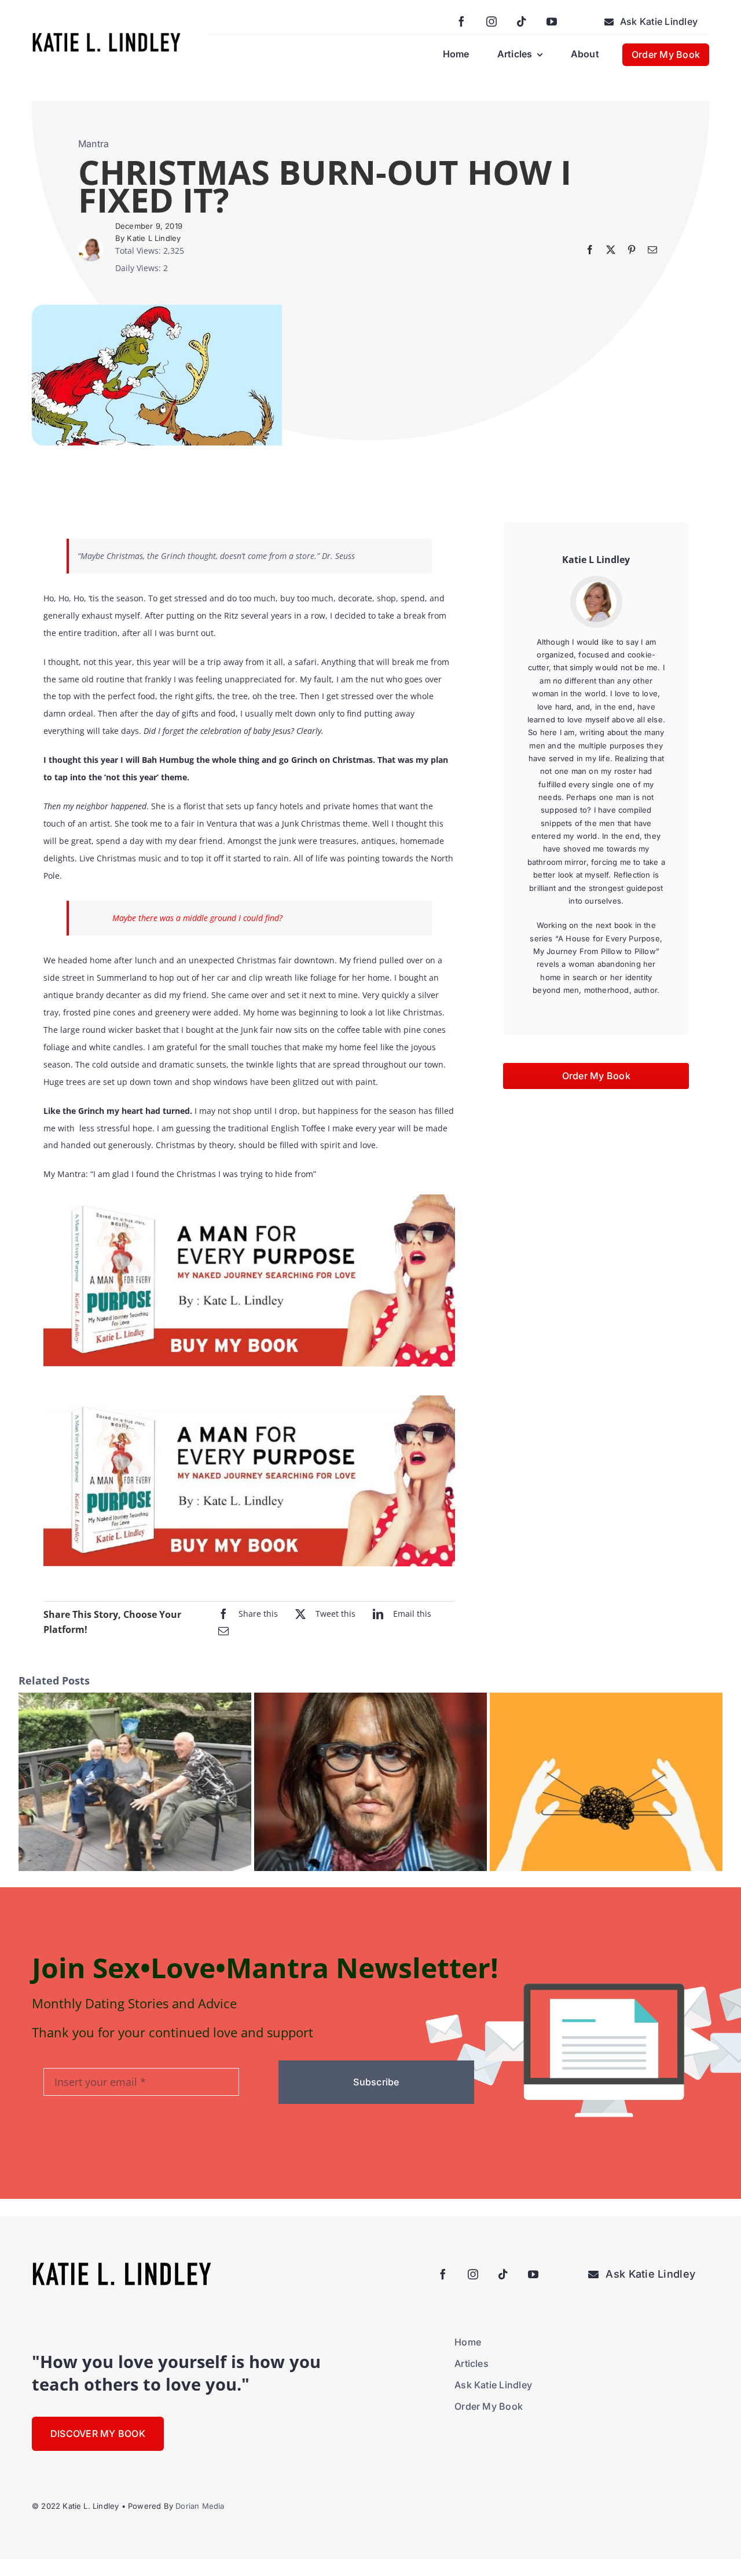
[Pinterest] (632, 250)
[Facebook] (590, 250)
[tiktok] (522, 21)
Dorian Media (200, 2506)
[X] (611, 250)
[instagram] (491, 21)
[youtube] (552, 21)
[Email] (652, 250)
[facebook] (461, 21)
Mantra (93, 144)
